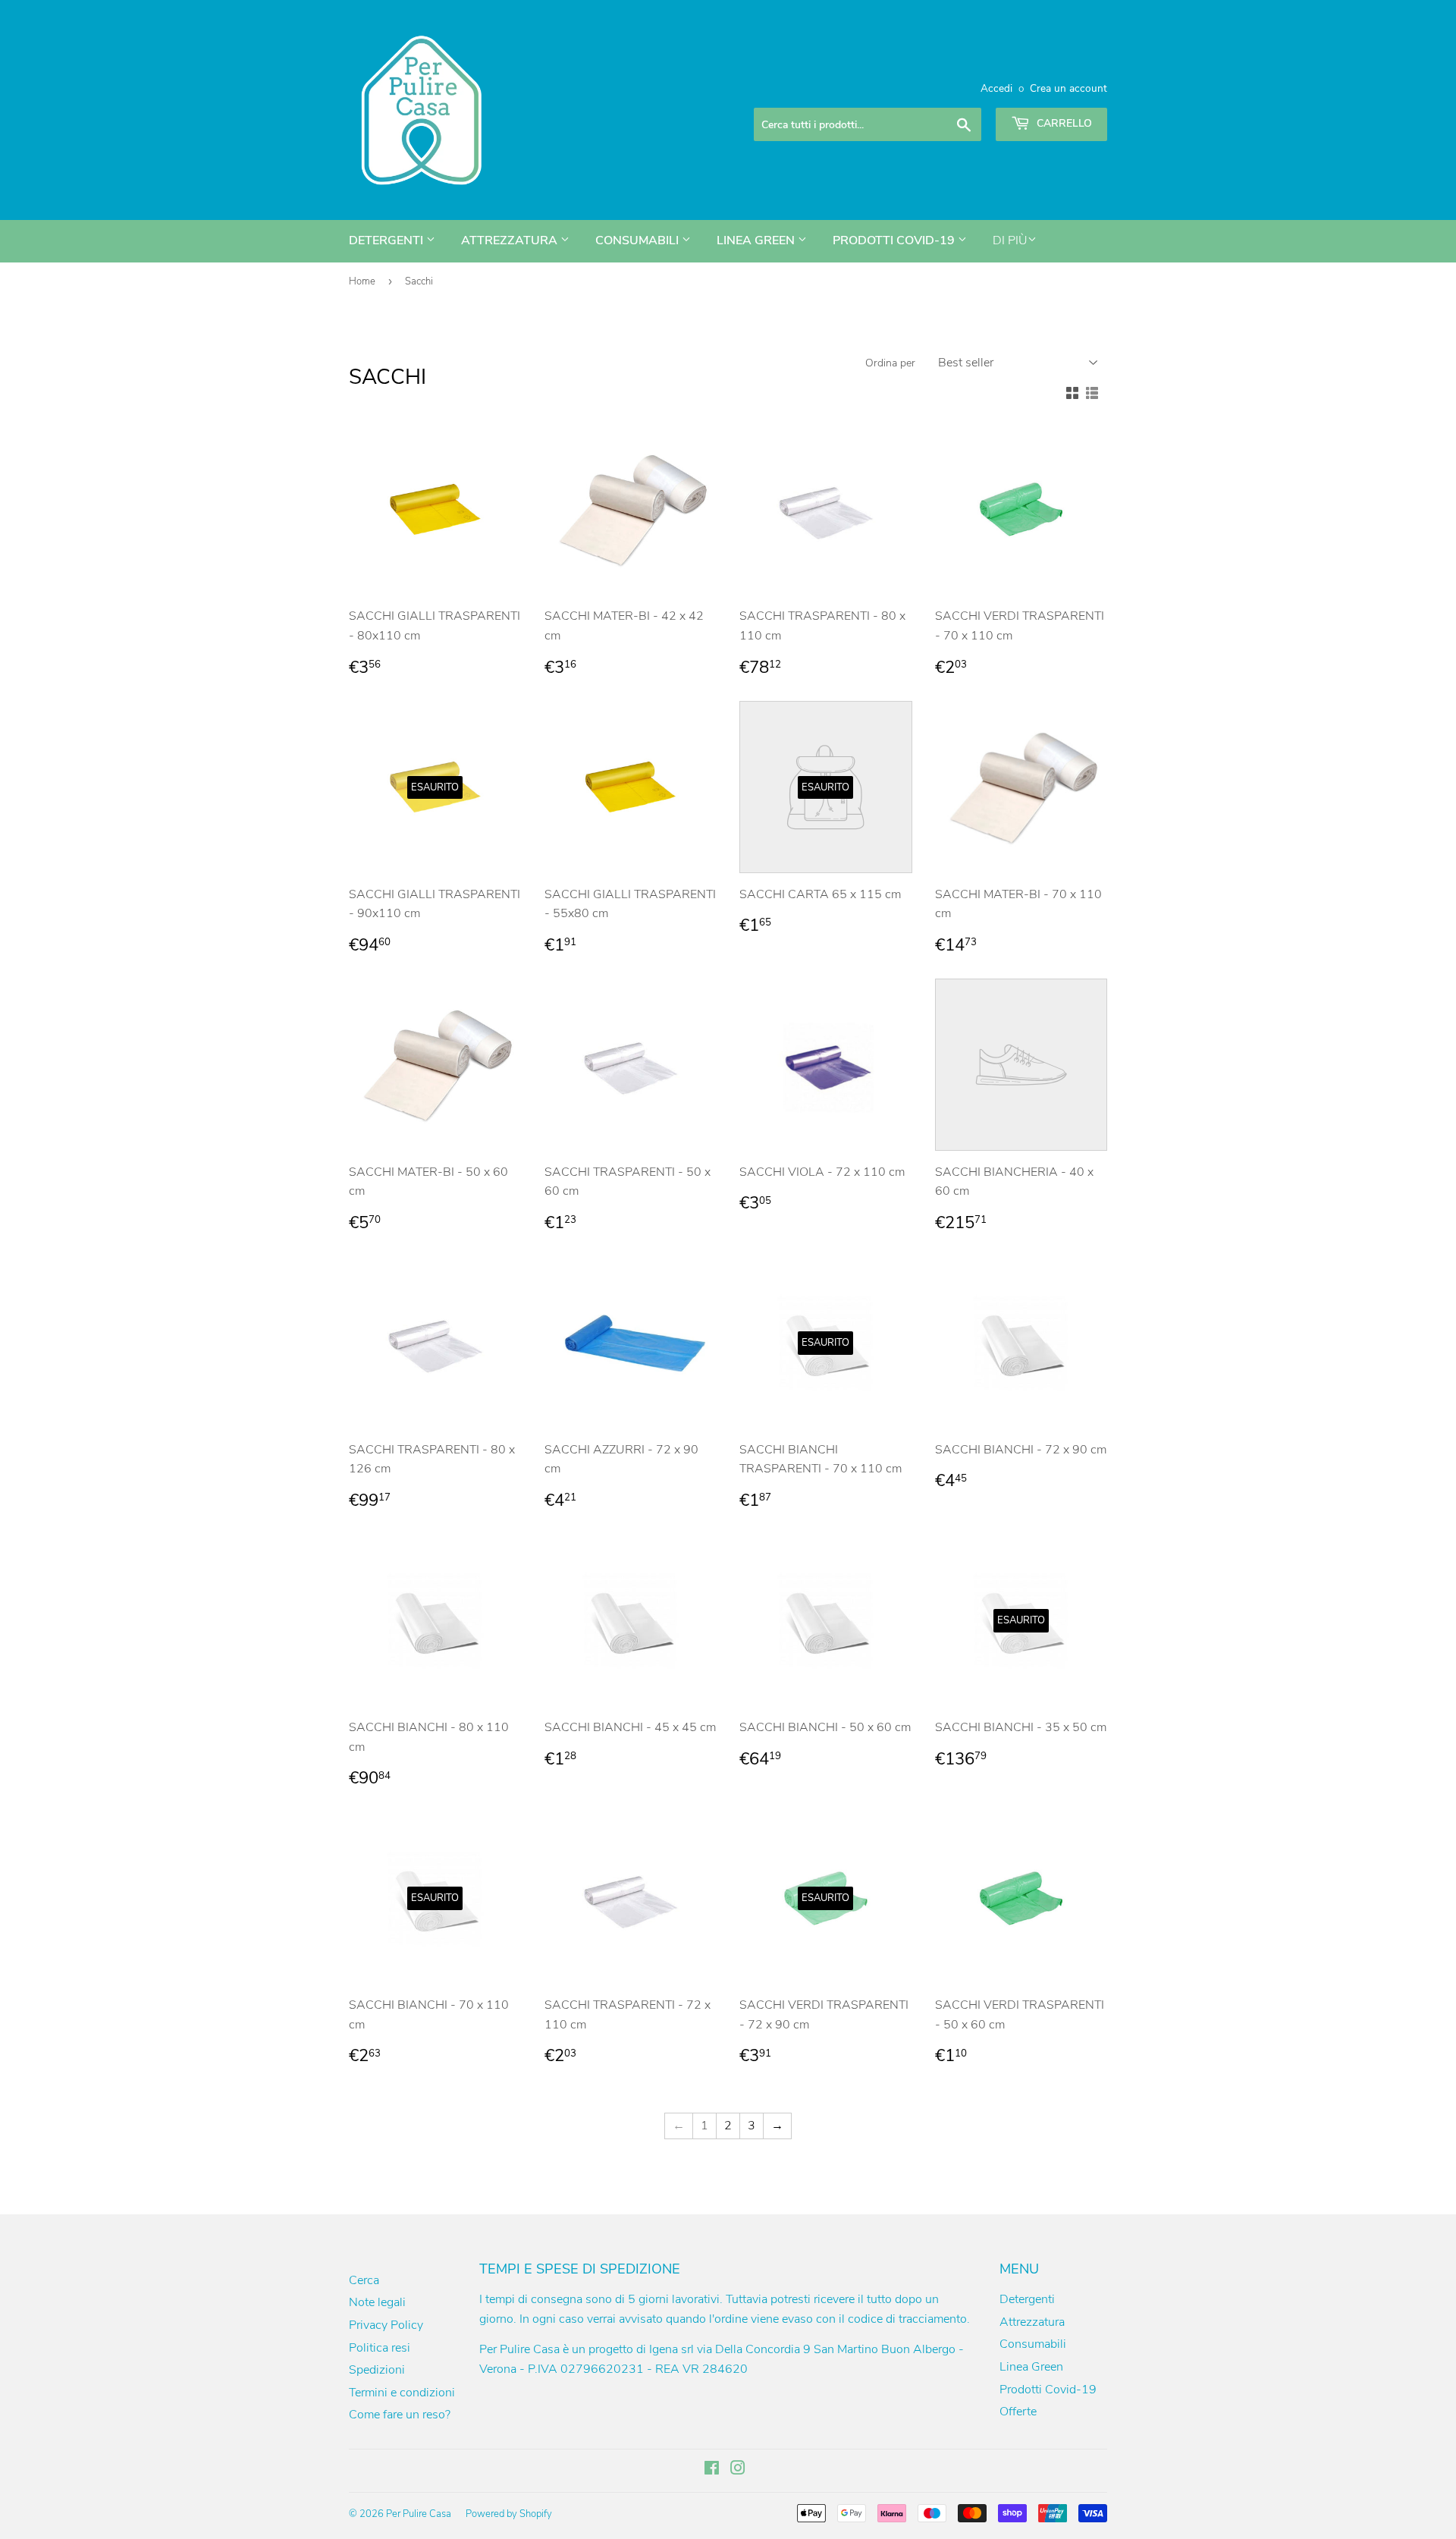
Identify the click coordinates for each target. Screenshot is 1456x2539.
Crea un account (1068, 88)
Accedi (996, 88)
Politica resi (380, 2348)
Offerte (1018, 2412)
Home (362, 281)
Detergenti (388, 240)
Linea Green (757, 240)
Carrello (1063, 123)
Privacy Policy (386, 2325)
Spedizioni (377, 2370)
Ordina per (890, 363)
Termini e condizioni (402, 2393)
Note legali (377, 2302)
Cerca (364, 2280)
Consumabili (639, 240)
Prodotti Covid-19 (895, 240)
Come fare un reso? (400, 2415)
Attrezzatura (511, 240)
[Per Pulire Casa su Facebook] (712, 2470)
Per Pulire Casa (419, 2514)
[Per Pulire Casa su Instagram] (738, 2470)
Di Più (1010, 240)
